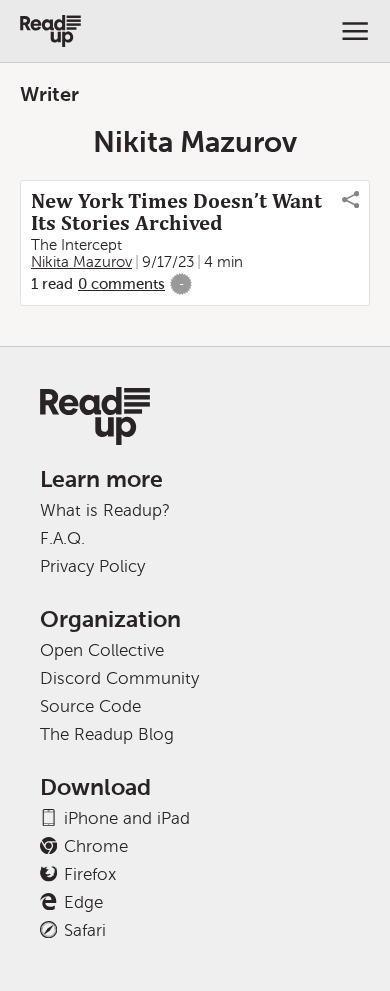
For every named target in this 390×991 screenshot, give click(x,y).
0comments (121, 284)
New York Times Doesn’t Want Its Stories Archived (176, 212)
